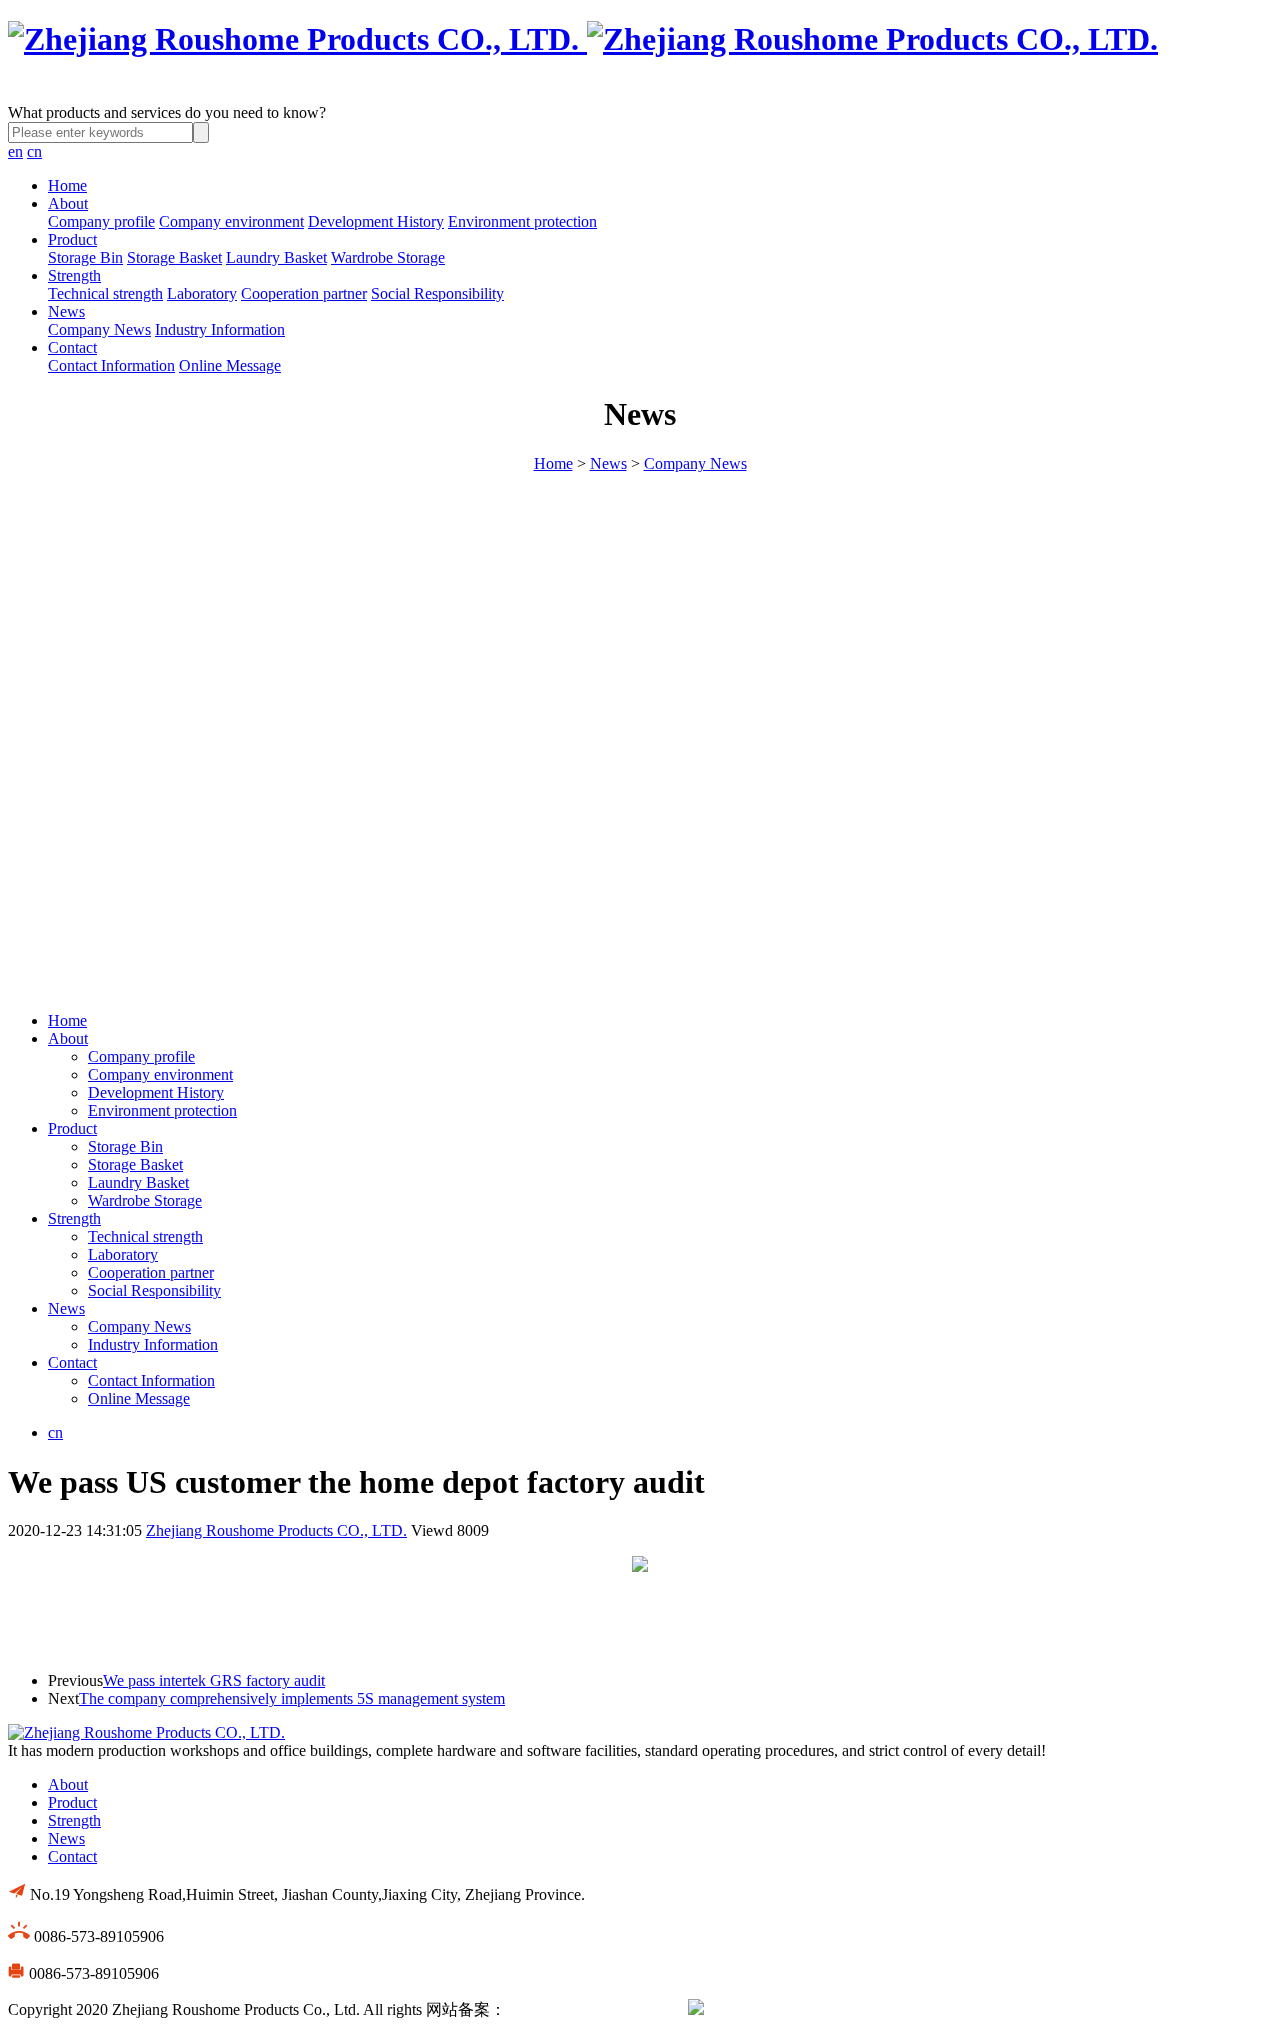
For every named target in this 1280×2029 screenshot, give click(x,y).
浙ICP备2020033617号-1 (589, 2009)
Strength (74, 275)
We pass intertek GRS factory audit (214, 1680)
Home (67, 185)
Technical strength (105, 293)
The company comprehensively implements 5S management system (292, 1698)
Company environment (231, 221)
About (68, 203)
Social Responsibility (437, 293)
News (66, 311)
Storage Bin (85, 257)
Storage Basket (174, 257)
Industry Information (220, 329)
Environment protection (522, 221)
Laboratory (202, 293)
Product (72, 239)
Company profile (101, 221)
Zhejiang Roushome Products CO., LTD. (276, 1530)
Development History (376, 221)
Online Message (230, 365)
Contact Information (111, 365)
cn (34, 151)
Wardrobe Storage (388, 257)
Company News (99, 329)
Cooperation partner (304, 293)
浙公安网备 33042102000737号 (810, 2009)
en (15, 151)
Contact (72, 347)
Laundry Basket (276, 257)
